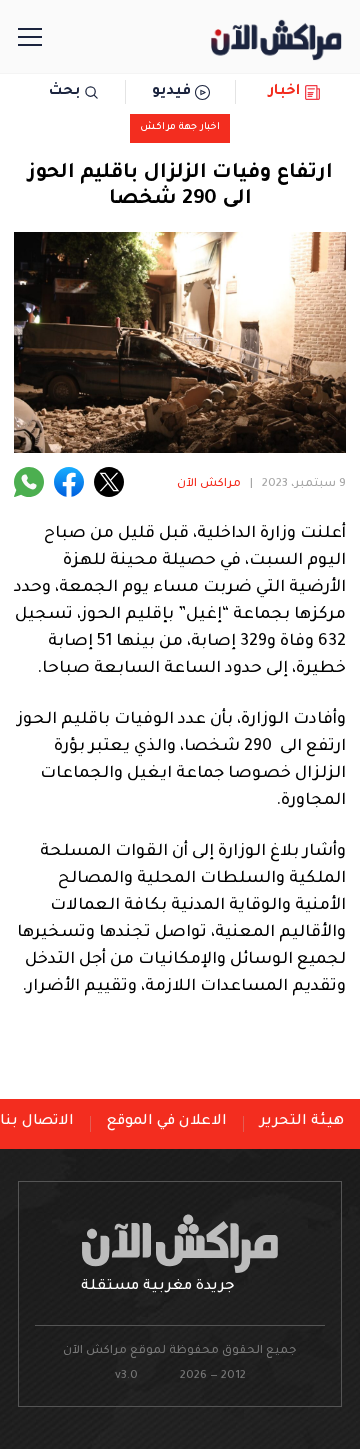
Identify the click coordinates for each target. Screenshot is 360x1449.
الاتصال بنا (37, 1122)
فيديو (171, 92)
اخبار (284, 92)
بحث (64, 92)
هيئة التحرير (302, 1122)
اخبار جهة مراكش (180, 127)
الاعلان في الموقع (167, 1122)
